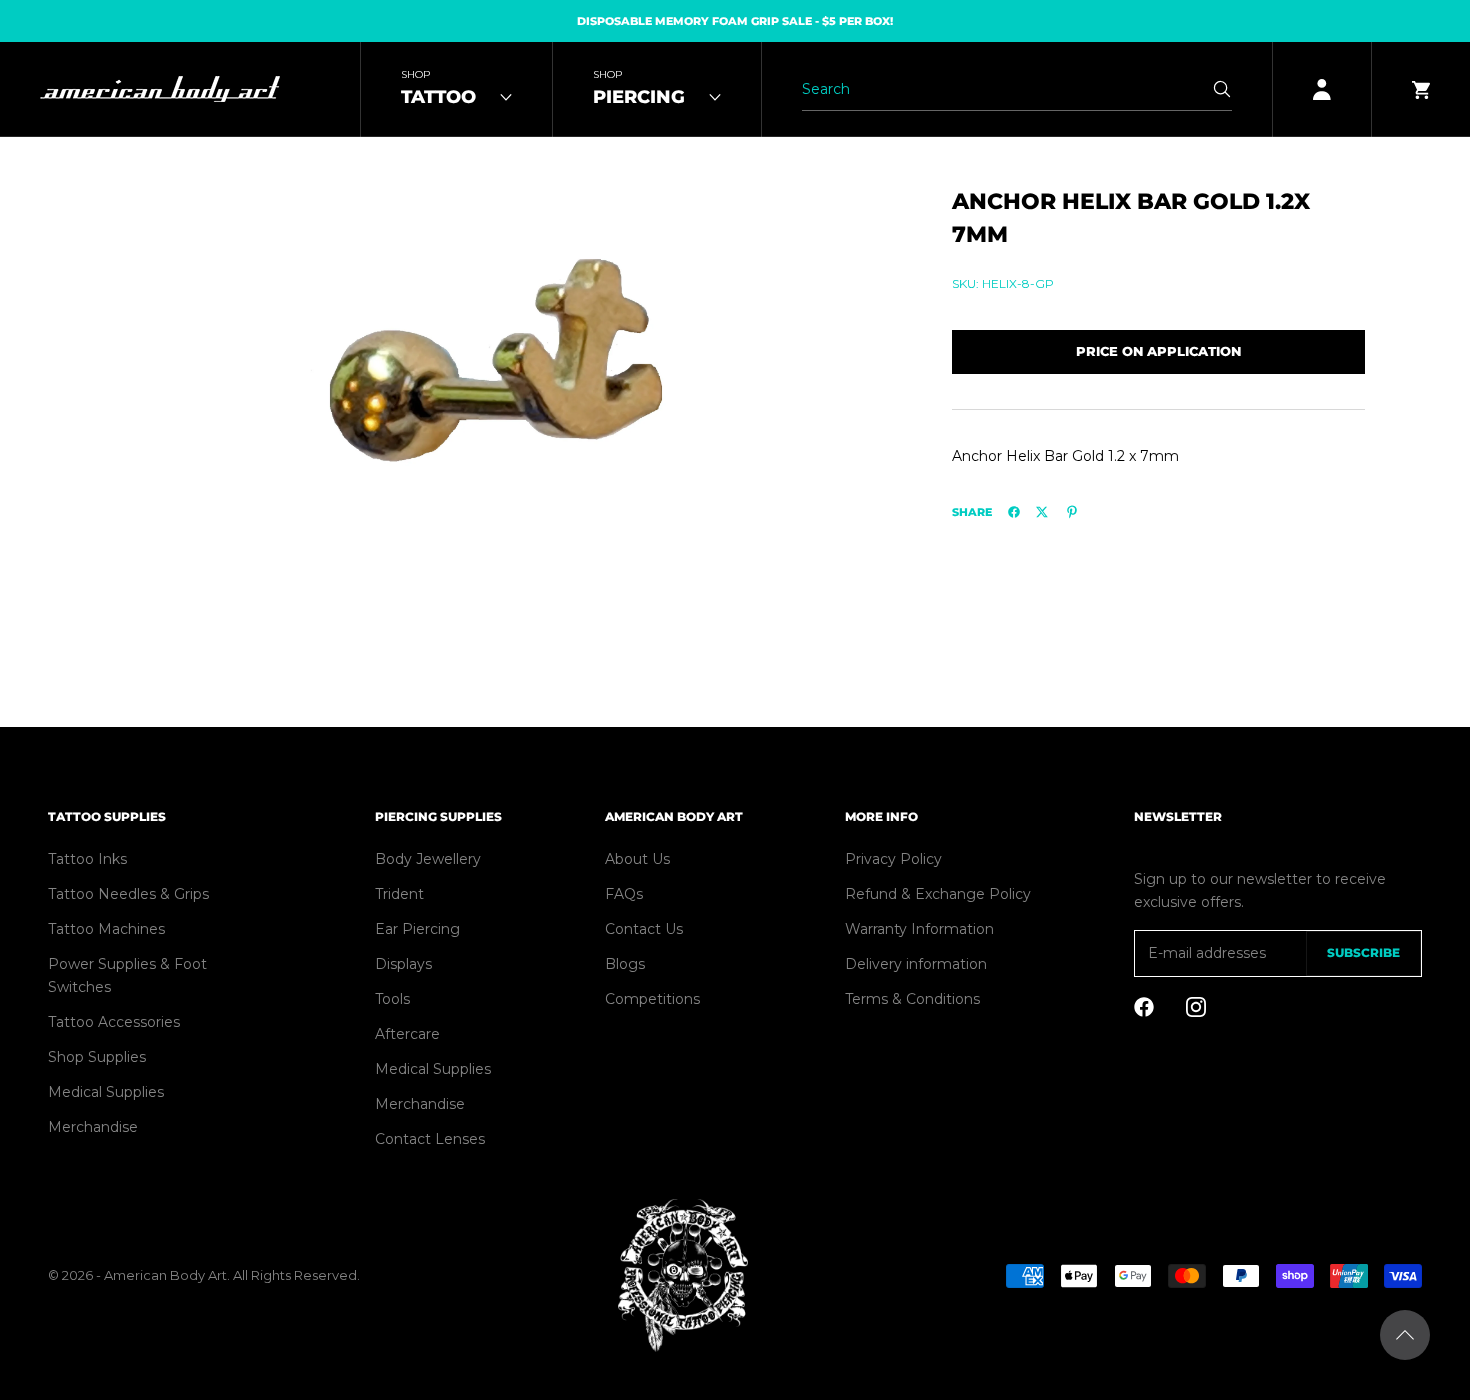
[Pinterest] (1072, 512)
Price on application (1158, 351)
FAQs (624, 894)
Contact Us (644, 929)
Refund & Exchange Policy (938, 894)
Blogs (625, 964)
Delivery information (916, 964)
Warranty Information (919, 929)
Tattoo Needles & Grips (128, 894)
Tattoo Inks (87, 859)
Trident (399, 894)
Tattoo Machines (106, 929)
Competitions (652, 999)
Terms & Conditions (912, 999)
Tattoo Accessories (114, 1022)
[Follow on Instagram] (1196, 1007)
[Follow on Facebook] (1144, 1007)
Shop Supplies (97, 1057)
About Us (637, 859)
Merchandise (93, 1127)
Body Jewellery (428, 859)
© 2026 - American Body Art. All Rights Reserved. (204, 1275)
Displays (403, 964)
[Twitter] (1042, 512)
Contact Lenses (430, 1139)
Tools (392, 999)
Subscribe (1363, 952)
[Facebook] (1014, 512)
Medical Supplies (106, 1092)
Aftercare (407, 1034)
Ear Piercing (417, 929)
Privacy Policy (893, 859)
